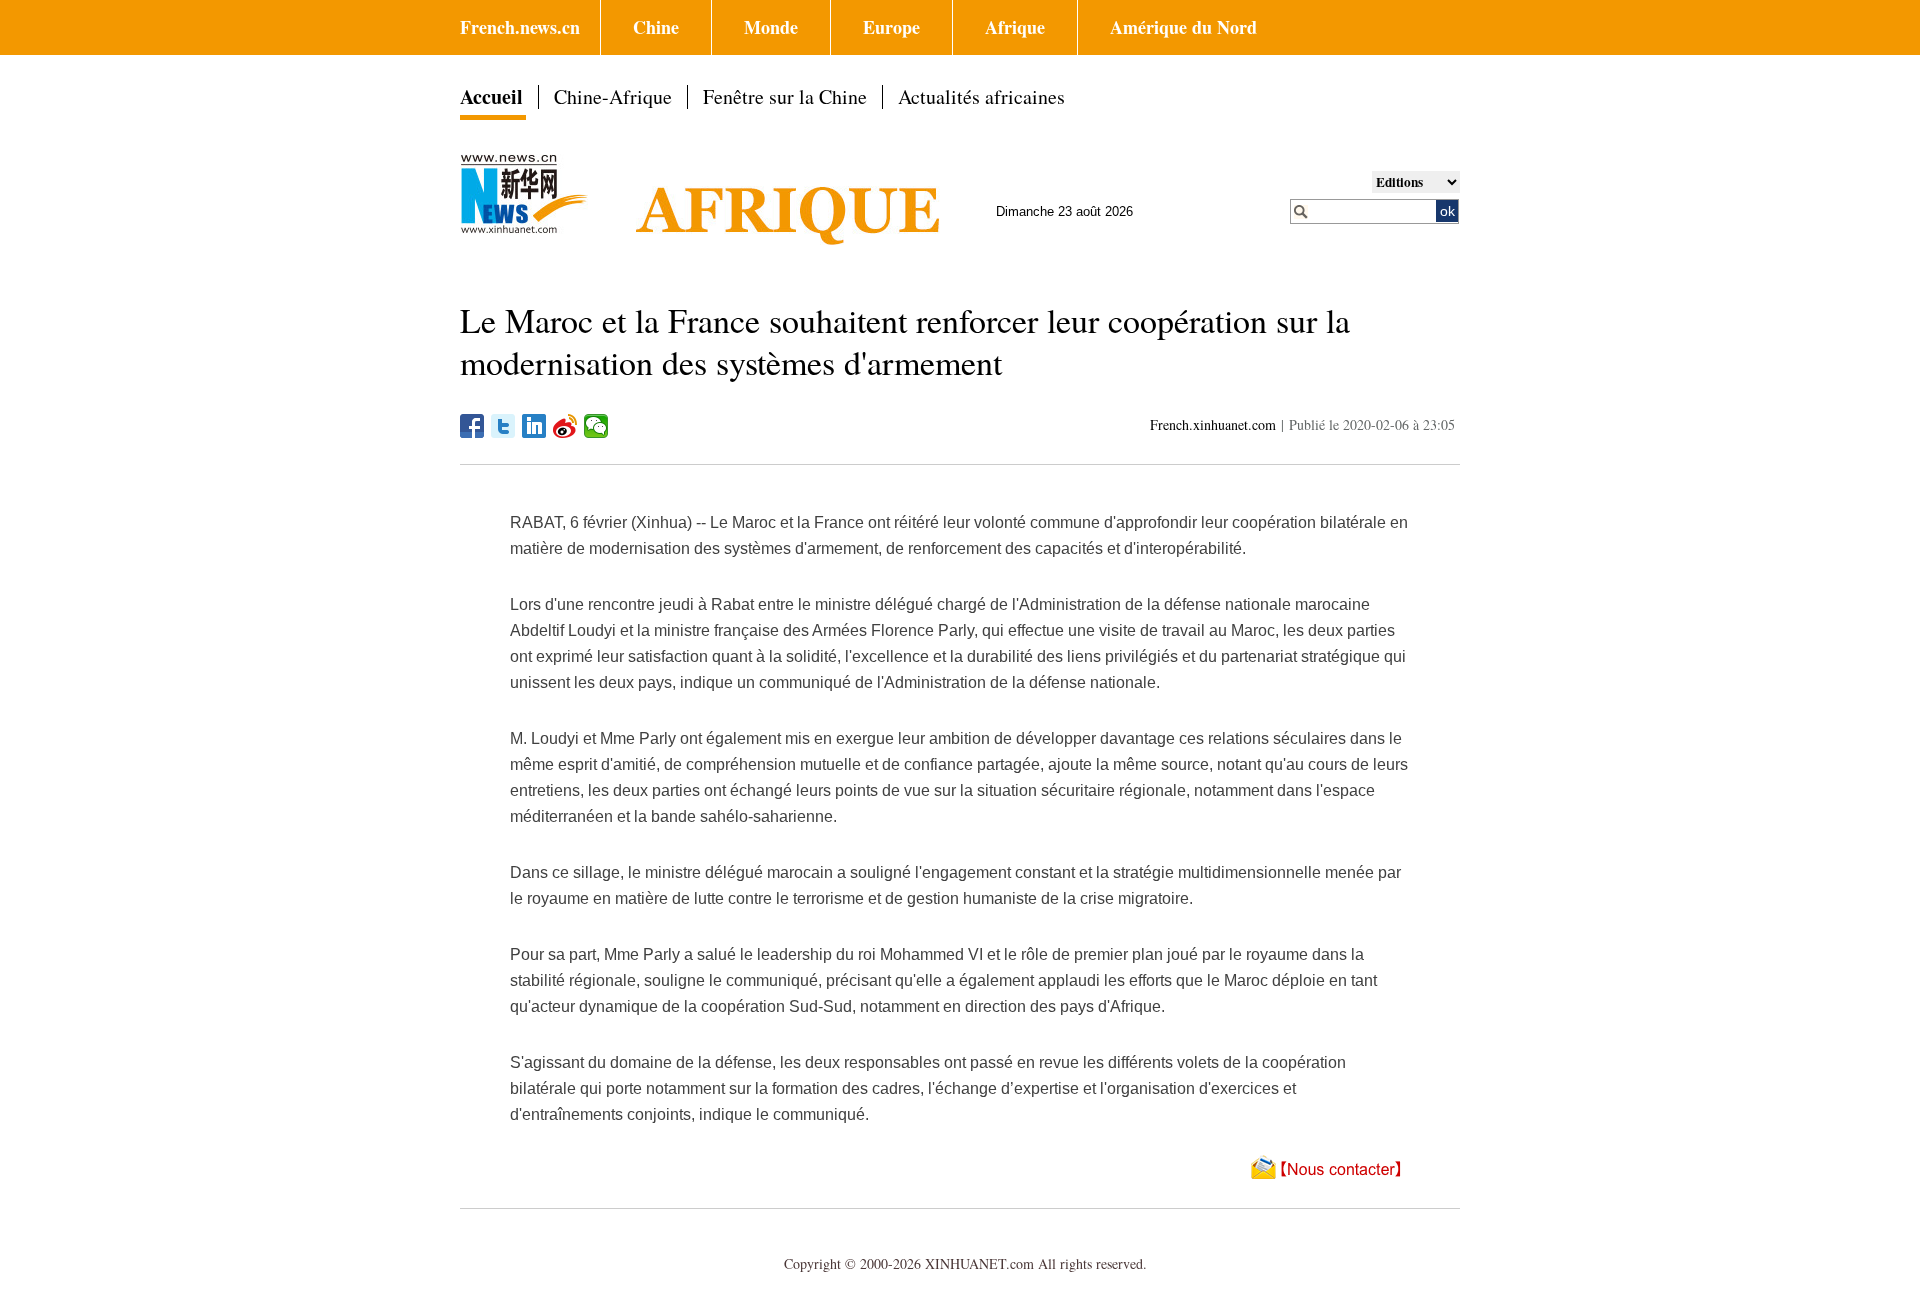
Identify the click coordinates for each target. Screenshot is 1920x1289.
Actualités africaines (981, 96)
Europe (891, 27)
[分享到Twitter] (503, 426)
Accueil (491, 96)
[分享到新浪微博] (565, 426)
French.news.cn (520, 27)
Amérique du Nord (1183, 27)
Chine (656, 27)
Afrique (1015, 27)
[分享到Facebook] (472, 426)
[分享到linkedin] (534, 426)
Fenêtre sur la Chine (785, 96)
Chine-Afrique (613, 96)
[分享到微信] (596, 426)
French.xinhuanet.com (1213, 424)
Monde (771, 27)
